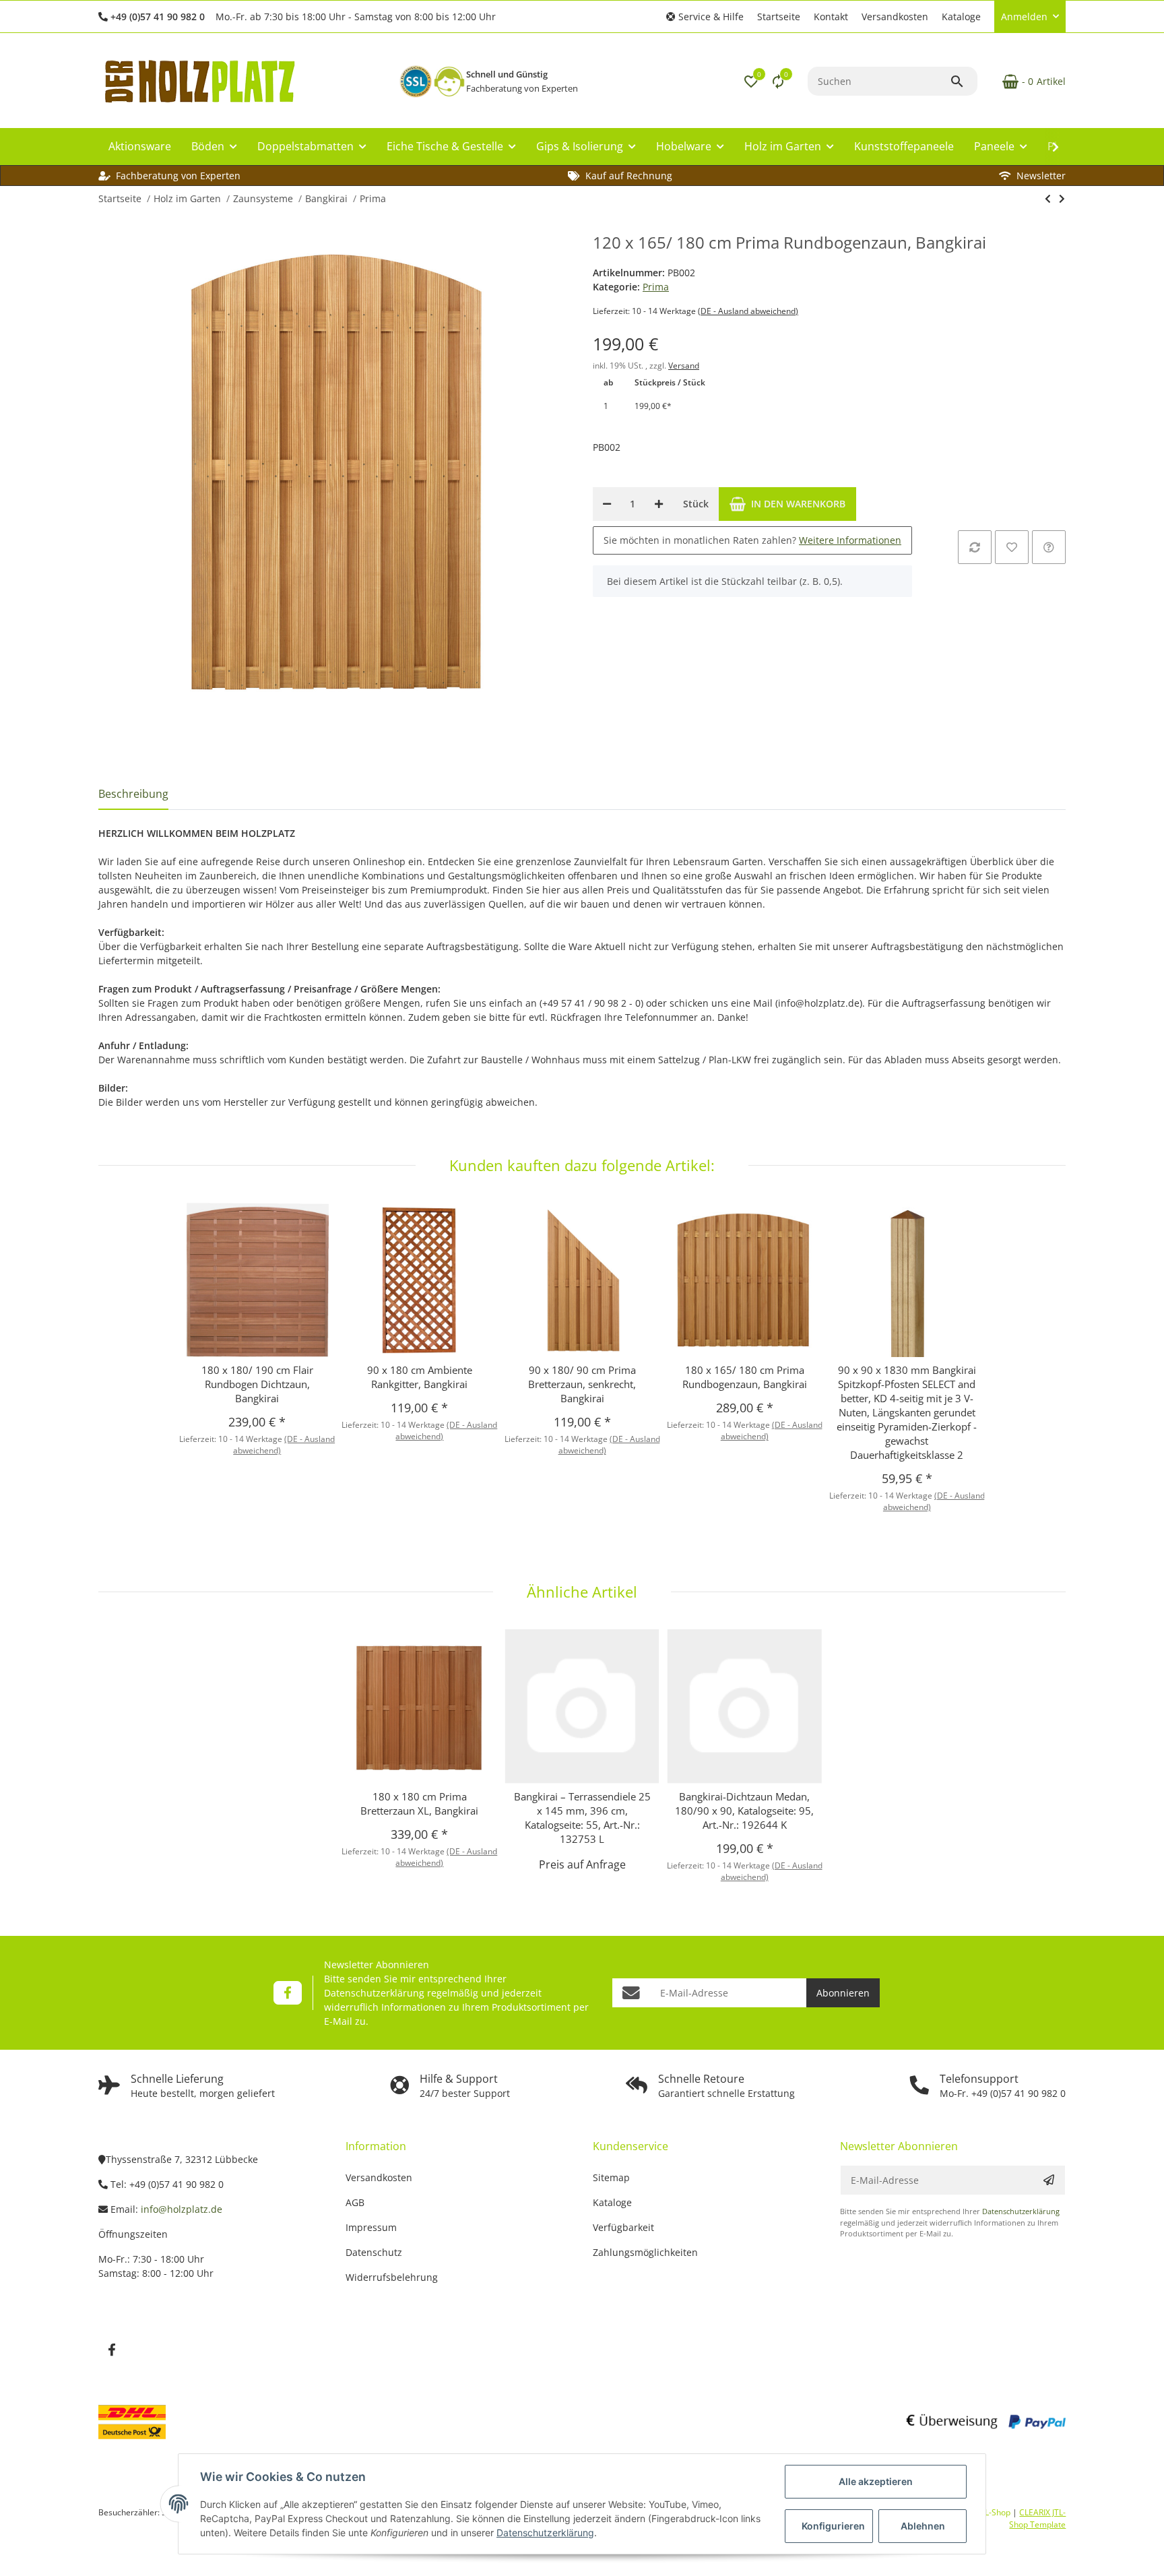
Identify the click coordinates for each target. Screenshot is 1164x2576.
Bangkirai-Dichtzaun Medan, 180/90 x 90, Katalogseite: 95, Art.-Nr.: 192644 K (744, 1811)
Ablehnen (923, 2526)
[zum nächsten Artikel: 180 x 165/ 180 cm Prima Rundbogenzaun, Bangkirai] (1062, 199)
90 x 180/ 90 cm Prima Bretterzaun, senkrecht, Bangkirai (582, 1384)
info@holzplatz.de (182, 2209)
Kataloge (961, 17)
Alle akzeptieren (876, 2481)
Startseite (779, 17)
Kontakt (831, 17)
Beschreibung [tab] (133, 794)
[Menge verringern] (607, 504)
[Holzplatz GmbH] (199, 81)
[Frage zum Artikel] (1049, 547)
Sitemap (611, 2177)
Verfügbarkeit (623, 2227)
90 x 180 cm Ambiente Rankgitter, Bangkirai (420, 1377)
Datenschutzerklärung (374, 1993)
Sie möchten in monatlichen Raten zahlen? (752, 540)
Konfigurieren (833, 2526)
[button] (705, 17)
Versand (684, 366)
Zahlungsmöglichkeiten (645, 2252)
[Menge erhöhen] (659, 504)
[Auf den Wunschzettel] (1012, 547)
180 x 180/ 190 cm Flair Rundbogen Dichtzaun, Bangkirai (257, 1384)
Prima (656, 287)
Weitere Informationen (850, 540)
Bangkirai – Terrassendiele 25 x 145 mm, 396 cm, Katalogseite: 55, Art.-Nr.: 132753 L (582, 1818)
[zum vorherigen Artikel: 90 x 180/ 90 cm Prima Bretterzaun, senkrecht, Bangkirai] (1048, 199)
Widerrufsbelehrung (392, 2277)
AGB (355, 2202)
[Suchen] (963, 82)
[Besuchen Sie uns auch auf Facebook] (287, 1993)
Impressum (371, 2227)
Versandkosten (895, 17)
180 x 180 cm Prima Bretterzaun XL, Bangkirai (419, 1803)
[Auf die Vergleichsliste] (975, 547)
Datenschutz (374, 2252)
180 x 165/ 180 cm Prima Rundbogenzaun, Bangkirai (745, 1377)
